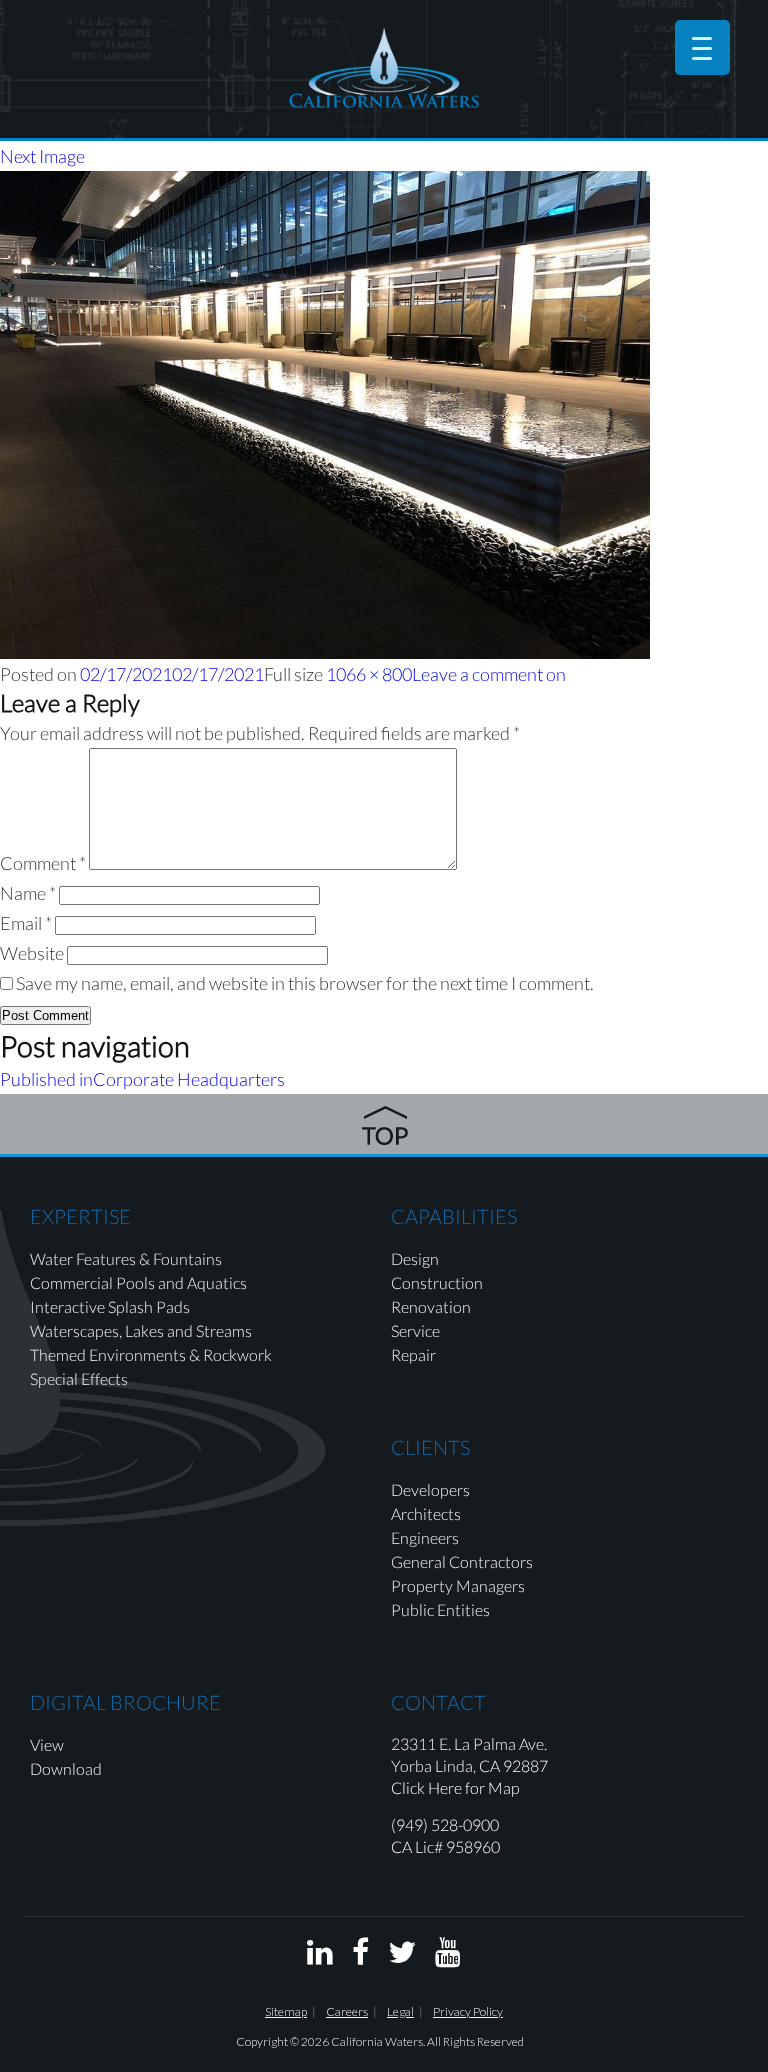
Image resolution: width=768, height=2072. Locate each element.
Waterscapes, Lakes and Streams (141, 1330)
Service (415, 1330)
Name (28, 893)
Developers (430, 1489)
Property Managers (458, 1585)
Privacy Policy (468, 2011)
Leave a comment (489, 674)
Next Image (42, 156)
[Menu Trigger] (702, 47)
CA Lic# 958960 (445, 1846)
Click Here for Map (455, 1787)
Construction (437, 1282)
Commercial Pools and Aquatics (138, 1282)
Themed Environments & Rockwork (151, 1354)
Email (26, 923)
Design (415, 1258)
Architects (426, 1513)
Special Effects (79, 1378)
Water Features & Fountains (126, 1258)
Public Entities (440, 1609)
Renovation (431, 1306)
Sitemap (286, 2011)
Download (66, 1768)
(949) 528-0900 (445, 1824)
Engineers (425, 1537)
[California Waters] (384, 67)
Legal (400, 2011)
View (47, 1744)
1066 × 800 (369, 674)
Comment (43, 863)
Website (32, 953)
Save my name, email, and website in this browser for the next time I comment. (305, 983)
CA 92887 (513, 1765)
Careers (347, 2011)
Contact (438, 1702)
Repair (413, 1354)
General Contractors (462, 1561)
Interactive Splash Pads (110, 1306)
